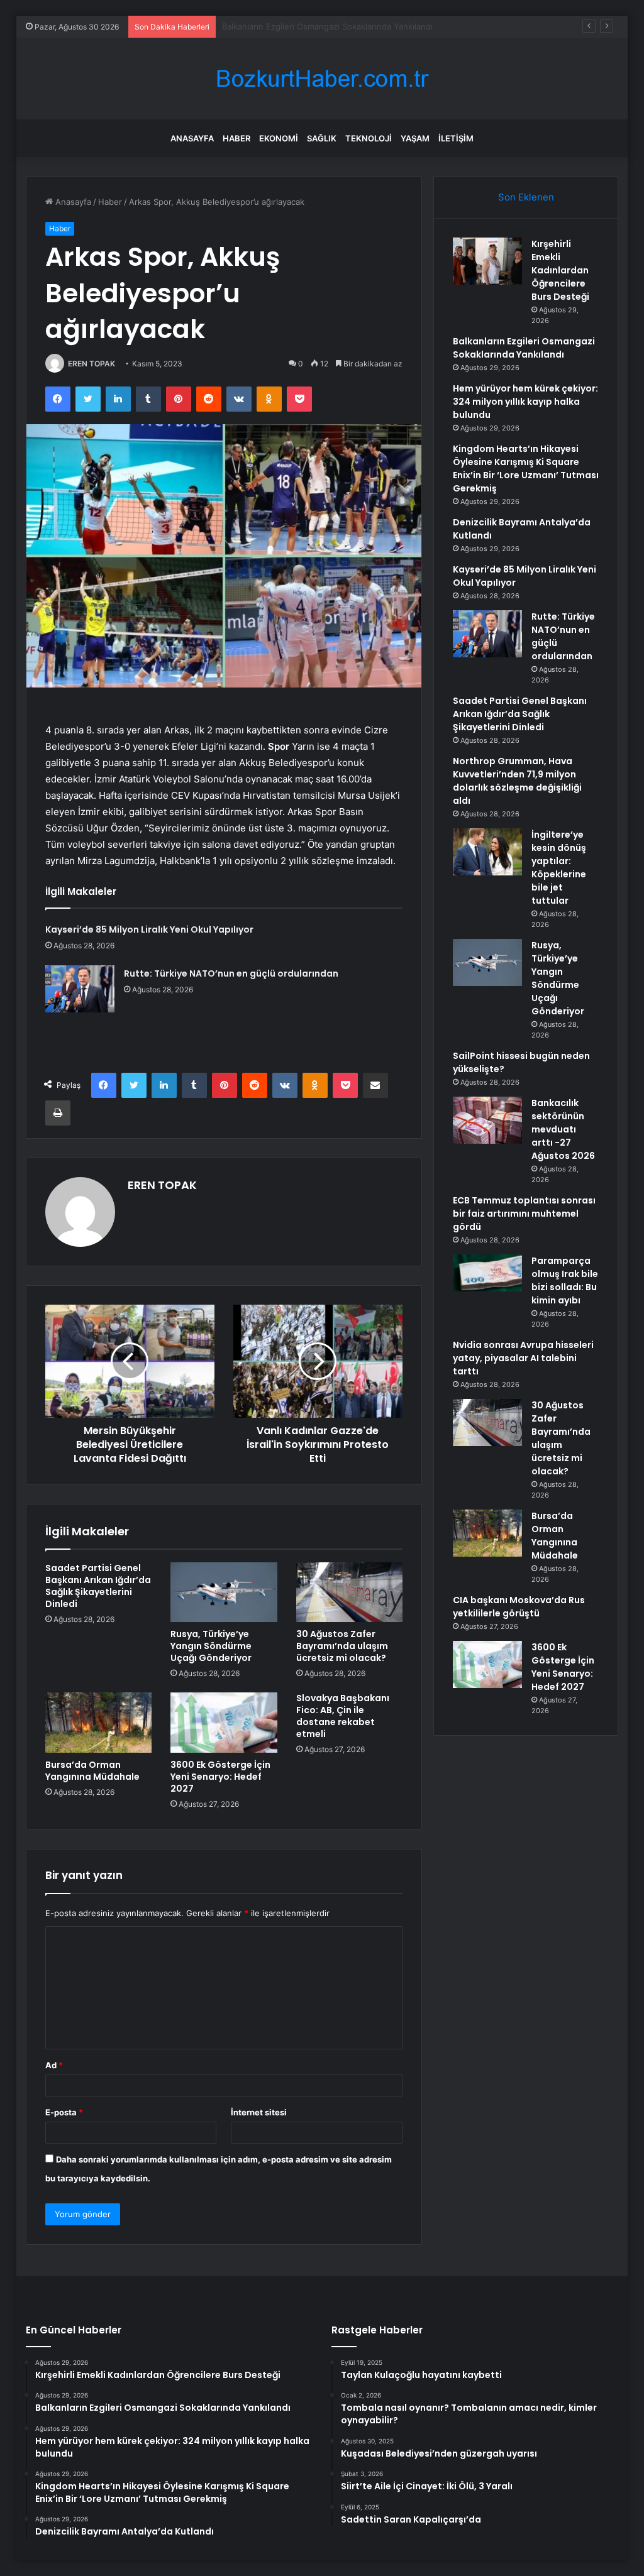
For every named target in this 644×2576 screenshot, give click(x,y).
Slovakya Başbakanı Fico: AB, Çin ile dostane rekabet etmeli (343, 1716)
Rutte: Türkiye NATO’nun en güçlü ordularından (231, 973)
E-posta (64, 2112)
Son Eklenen (526, 197)
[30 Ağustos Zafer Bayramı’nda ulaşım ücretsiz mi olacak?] (350, 1592)
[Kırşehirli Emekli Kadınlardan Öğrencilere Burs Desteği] (487, 261)
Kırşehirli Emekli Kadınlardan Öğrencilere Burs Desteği (560, 270)
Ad (54, 2065)
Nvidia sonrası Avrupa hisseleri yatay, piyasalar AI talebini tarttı (523, 1358)
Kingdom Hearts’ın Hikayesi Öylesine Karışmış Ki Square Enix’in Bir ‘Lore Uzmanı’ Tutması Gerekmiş (526, 469)
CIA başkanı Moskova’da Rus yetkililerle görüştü (519, 1607)
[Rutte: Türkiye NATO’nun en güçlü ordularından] (80, 989)
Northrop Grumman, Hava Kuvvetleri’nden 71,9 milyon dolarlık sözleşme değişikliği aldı (517, 781)
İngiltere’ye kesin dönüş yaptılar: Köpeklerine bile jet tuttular (559, 868)
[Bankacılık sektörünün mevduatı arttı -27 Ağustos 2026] (487, 1120)
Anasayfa (192, 138)
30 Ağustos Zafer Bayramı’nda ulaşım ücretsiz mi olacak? (342, 1646)
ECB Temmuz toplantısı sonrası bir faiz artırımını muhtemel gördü (524, 1214)
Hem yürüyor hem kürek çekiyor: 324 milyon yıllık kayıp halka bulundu (358, 26)
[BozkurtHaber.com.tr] (322, 79)
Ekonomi (279, 138)
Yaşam (415, 138)
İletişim (456, 138)
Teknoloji (369, 138)
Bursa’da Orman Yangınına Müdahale (92, 1771)
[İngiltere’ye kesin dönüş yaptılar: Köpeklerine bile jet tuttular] (487, 852)
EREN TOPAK (92, 364)
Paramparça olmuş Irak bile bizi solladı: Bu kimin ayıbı (565, 1280)
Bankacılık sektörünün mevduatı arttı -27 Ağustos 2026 (563, 1129)
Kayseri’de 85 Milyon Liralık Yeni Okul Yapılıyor (149, 929)
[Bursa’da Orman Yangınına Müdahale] (99, 1723)
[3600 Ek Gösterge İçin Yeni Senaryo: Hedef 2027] (224, 1723)
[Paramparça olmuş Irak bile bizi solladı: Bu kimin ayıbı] (487, 1273)
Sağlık (322, 138)
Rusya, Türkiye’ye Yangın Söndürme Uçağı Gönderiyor (211, 1646)
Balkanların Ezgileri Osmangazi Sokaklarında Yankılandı (524, 348)
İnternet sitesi (259, 2112)
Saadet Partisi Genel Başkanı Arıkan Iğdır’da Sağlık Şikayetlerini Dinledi (98, 1586)
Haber (236, 138)
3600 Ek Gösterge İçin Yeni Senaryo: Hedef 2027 (220, 1777)
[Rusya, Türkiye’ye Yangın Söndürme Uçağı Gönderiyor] (224, 1592)
